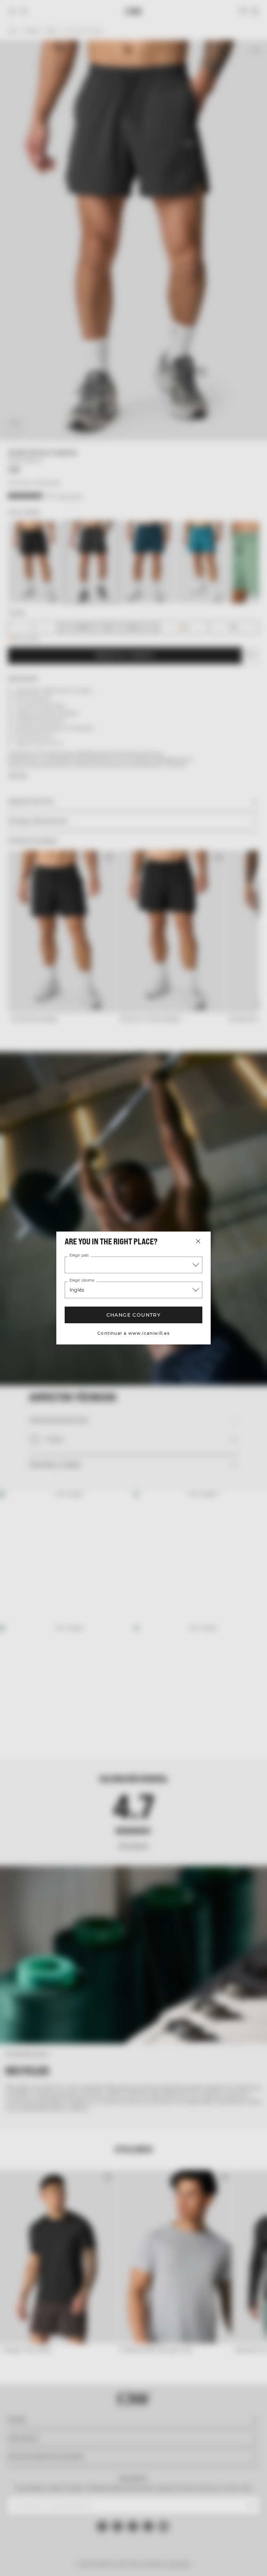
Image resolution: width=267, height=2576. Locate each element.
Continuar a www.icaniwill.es (134, 1333)
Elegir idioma (81, 1281)
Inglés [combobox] (77, 1290)
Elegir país (79, 1256)
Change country (133, 1315)
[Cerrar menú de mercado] (198, 1241)
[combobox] (133, 1265)
